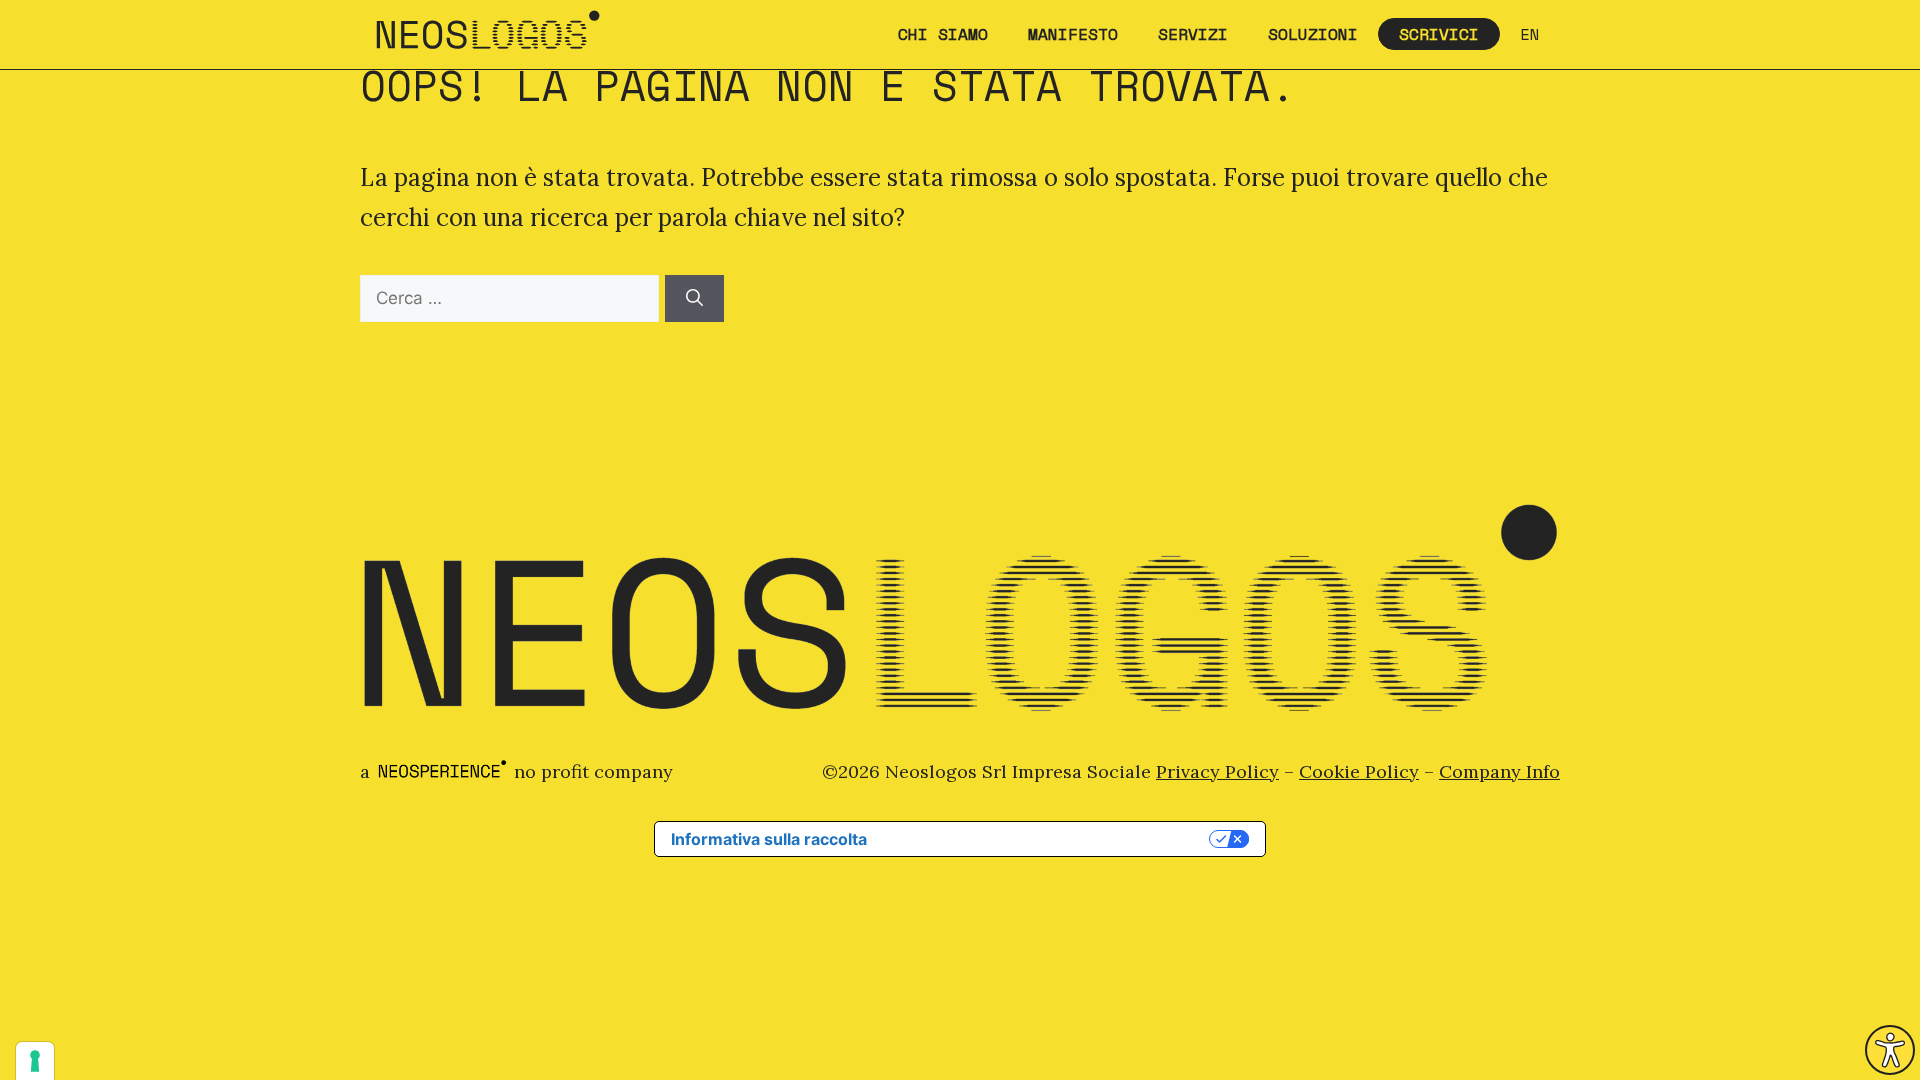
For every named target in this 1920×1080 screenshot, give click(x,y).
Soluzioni (1313, 34)
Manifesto (1073, 34)
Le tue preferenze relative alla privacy (1048, 839)
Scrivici (1439, 34)
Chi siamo (943, 34)
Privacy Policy (1217, 771)
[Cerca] (694, 299)
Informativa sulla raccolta (769, 839)
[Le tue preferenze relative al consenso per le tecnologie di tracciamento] (35, 1061)
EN (1530, 34)
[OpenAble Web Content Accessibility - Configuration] (1890, 1050)
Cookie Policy (1359, 771)
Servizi (1193, 34)
